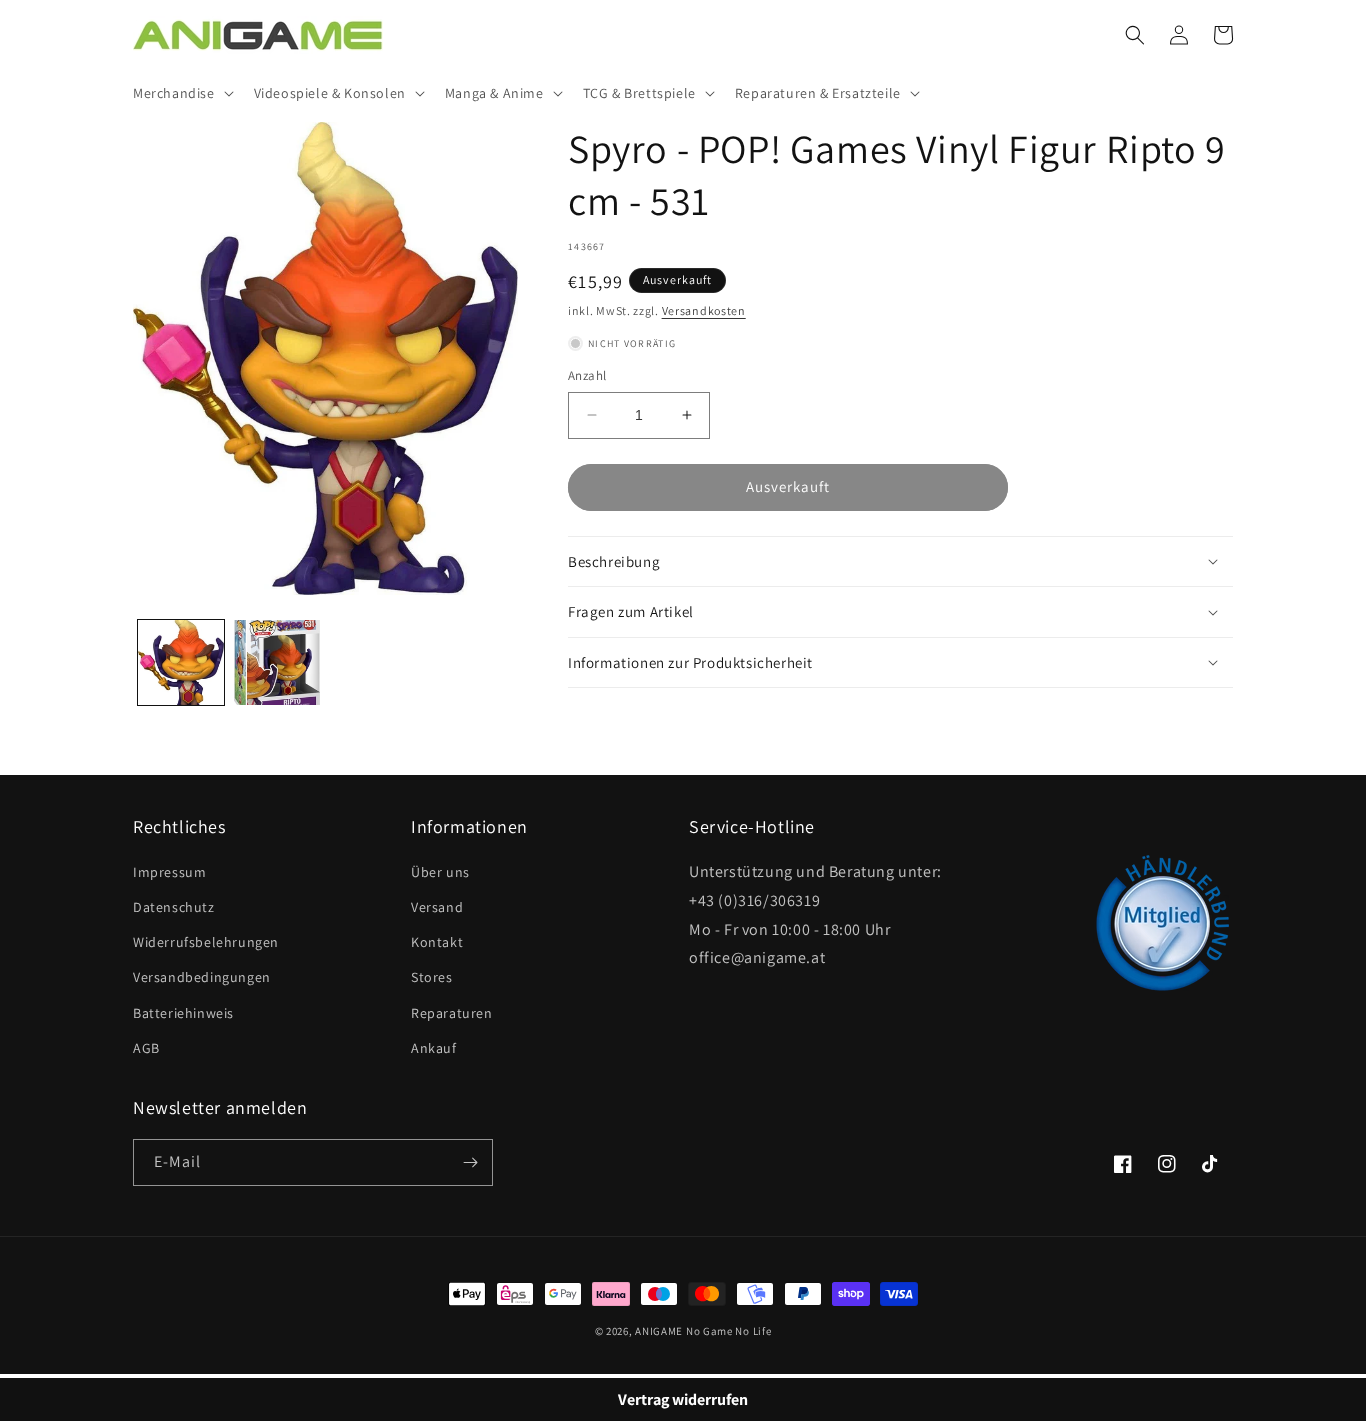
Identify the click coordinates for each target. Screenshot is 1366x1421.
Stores (432, 977)
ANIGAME (659, 1331)
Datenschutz (174, 907)
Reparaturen (452, 1013)
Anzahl (587, 375)
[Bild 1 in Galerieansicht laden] (181, 663)
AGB (146, 1048)
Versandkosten (704, 310)
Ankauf (434, 1048)
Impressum (169, 872)
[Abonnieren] (470, 1162)
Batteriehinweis (183, 1013)
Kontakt (437, 942)
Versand (437, 907)
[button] (181, 93)
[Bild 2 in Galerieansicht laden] (277, 663)
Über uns (440, 872)
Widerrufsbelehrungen (206, 942)
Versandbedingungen (202, 977)
